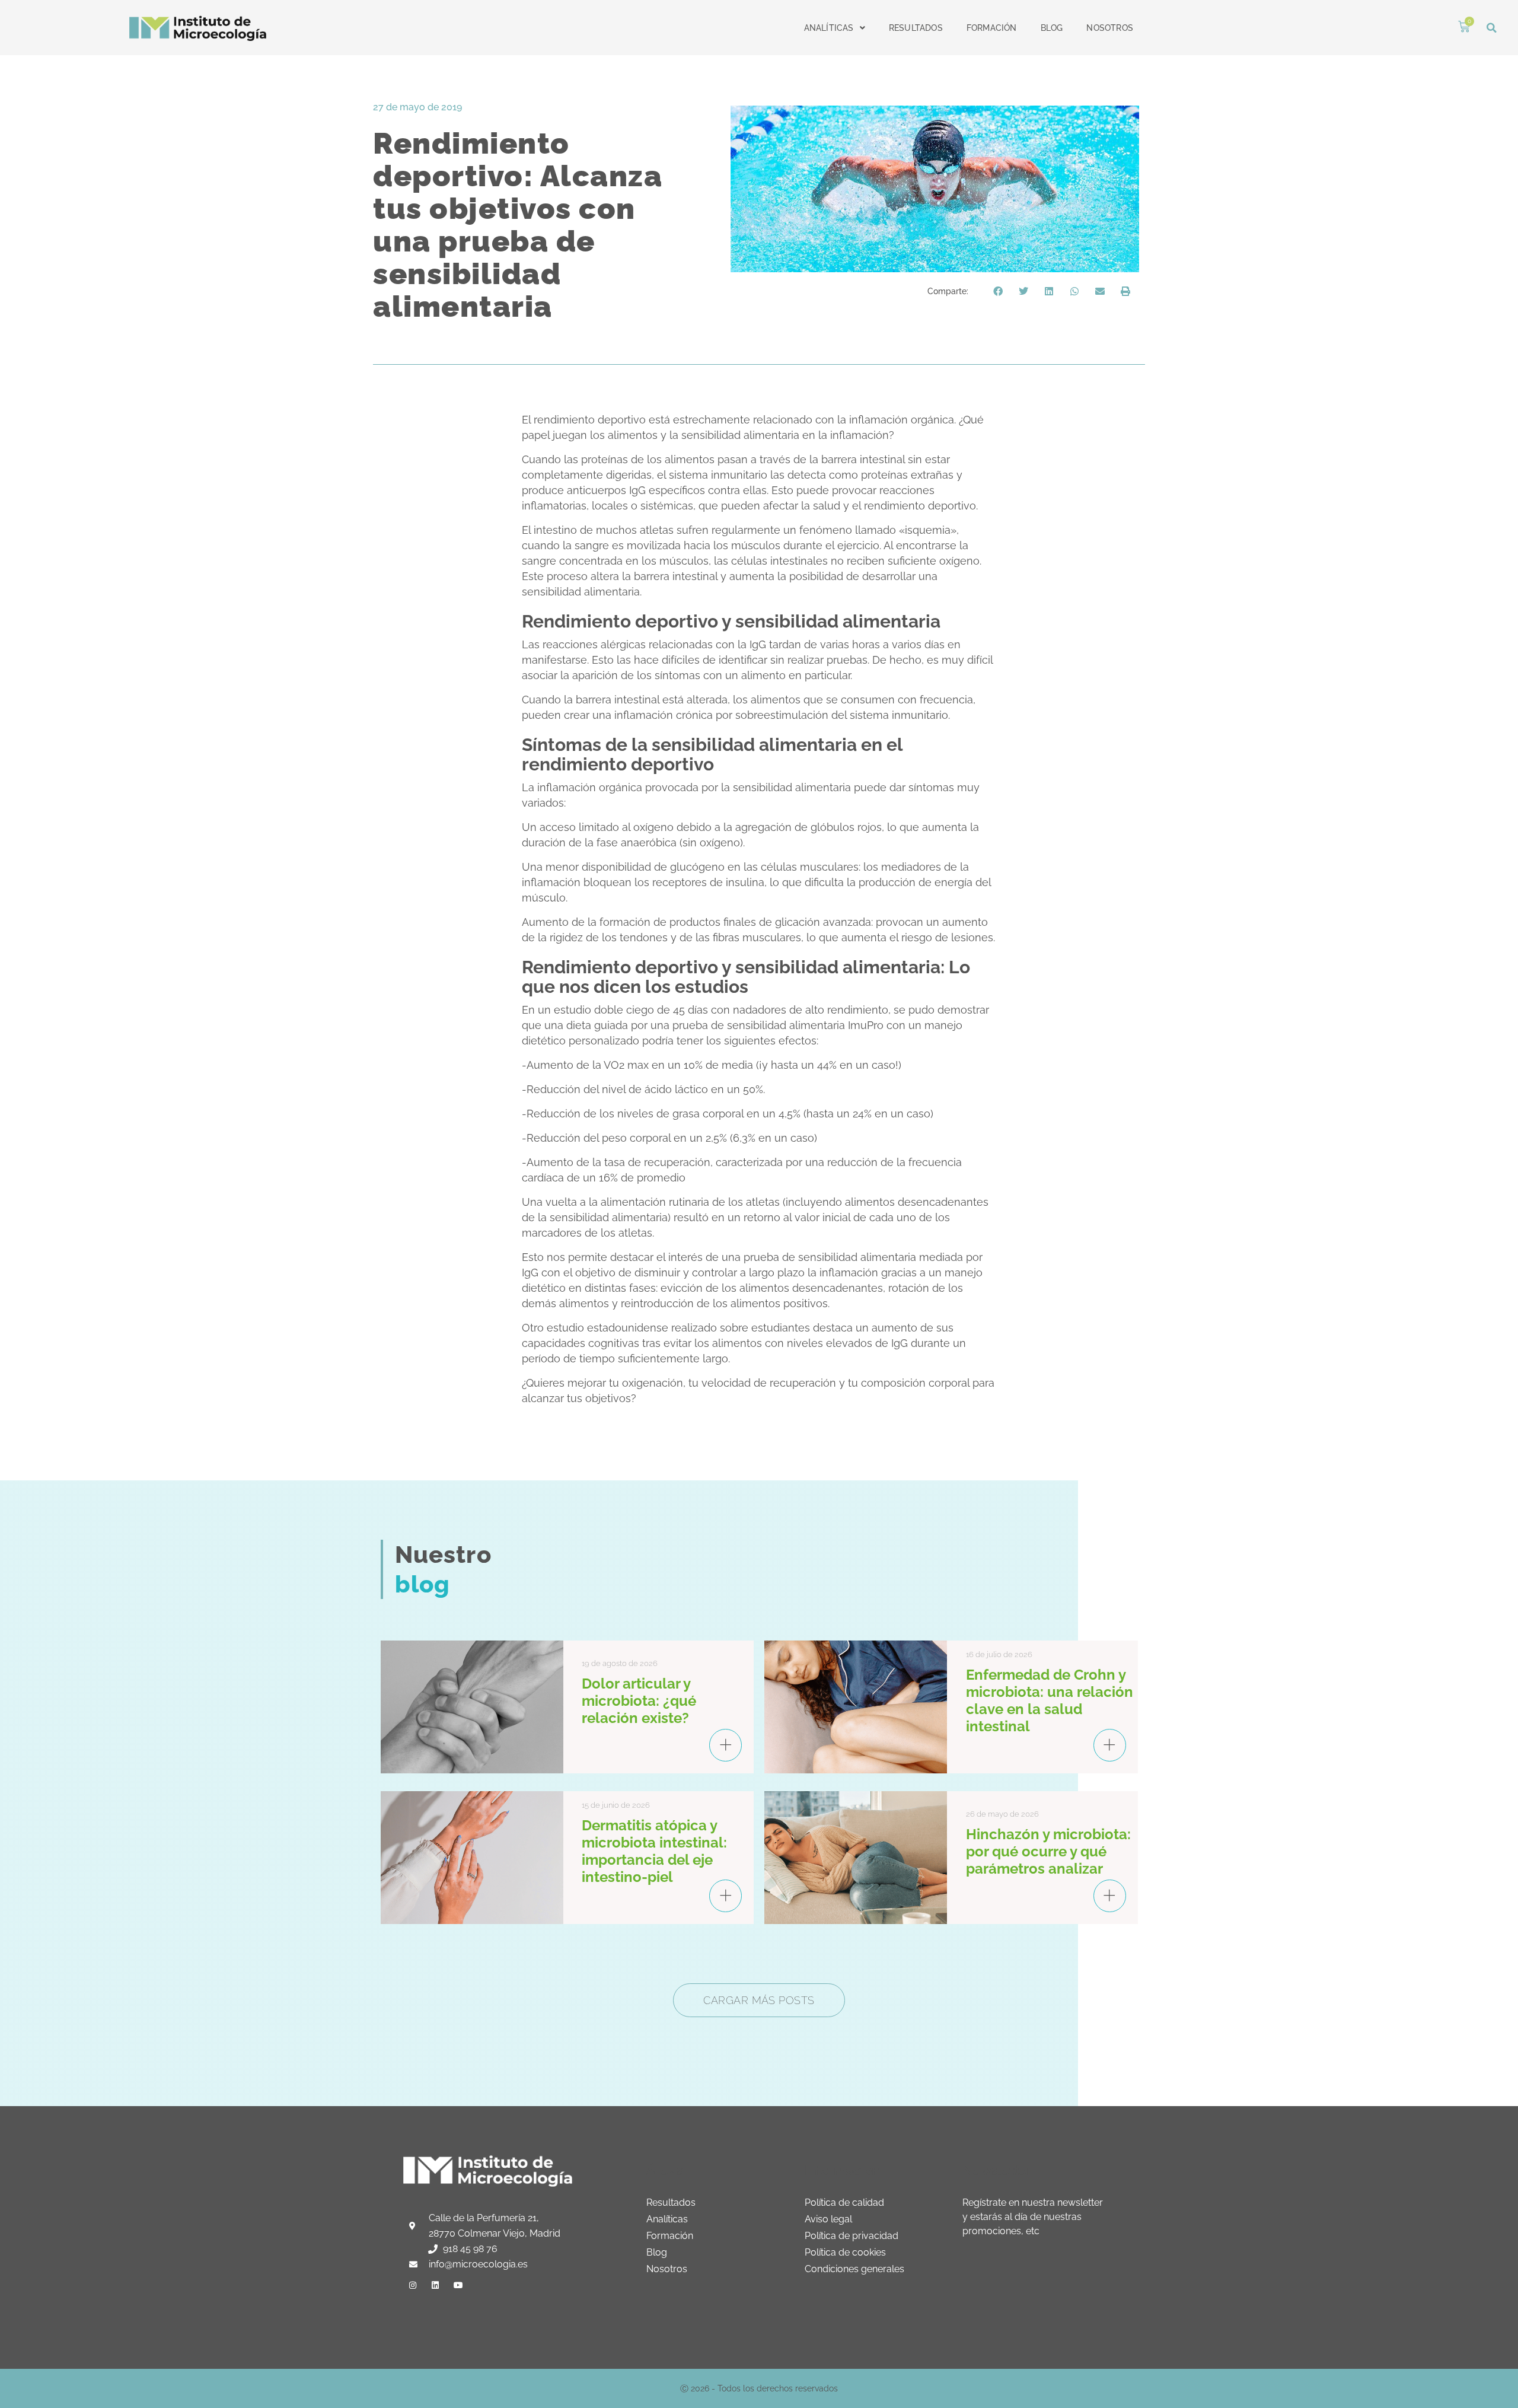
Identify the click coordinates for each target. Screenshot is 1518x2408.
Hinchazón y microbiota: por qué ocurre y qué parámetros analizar (1048, 1851)
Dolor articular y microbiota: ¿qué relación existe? (639, 1701)
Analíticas (829, 28)
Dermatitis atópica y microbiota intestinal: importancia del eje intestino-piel (654, 1851)
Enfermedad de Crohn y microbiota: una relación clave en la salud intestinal (1050, 1700)
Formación (992, 28)
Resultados (916, 28)
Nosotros (1110, 28)
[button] (1492, 28)
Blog (1052, 28)
